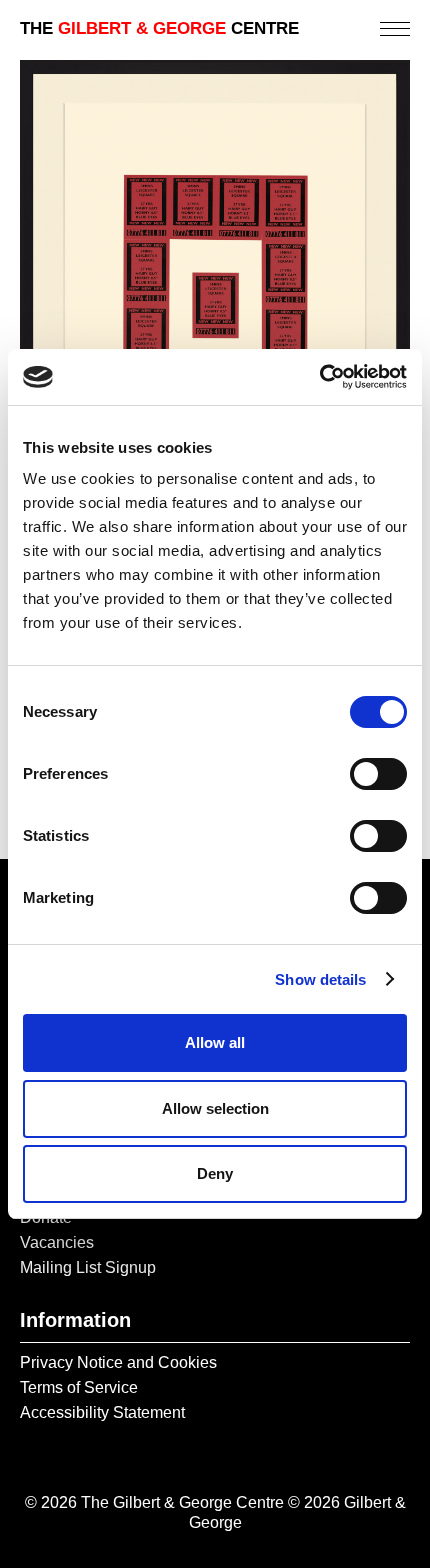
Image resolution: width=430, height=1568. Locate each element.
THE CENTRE (159, 28)
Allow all (215, 1042)
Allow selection (215, 1108)
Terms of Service (79, 1387)
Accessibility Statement (102, 1412)
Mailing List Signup (88, 1267)
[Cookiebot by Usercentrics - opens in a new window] (319, 377)
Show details (320, 979)
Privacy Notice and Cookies (118, 1362)
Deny (215, 1173)
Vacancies (57, 1242)
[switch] (378, 774)
